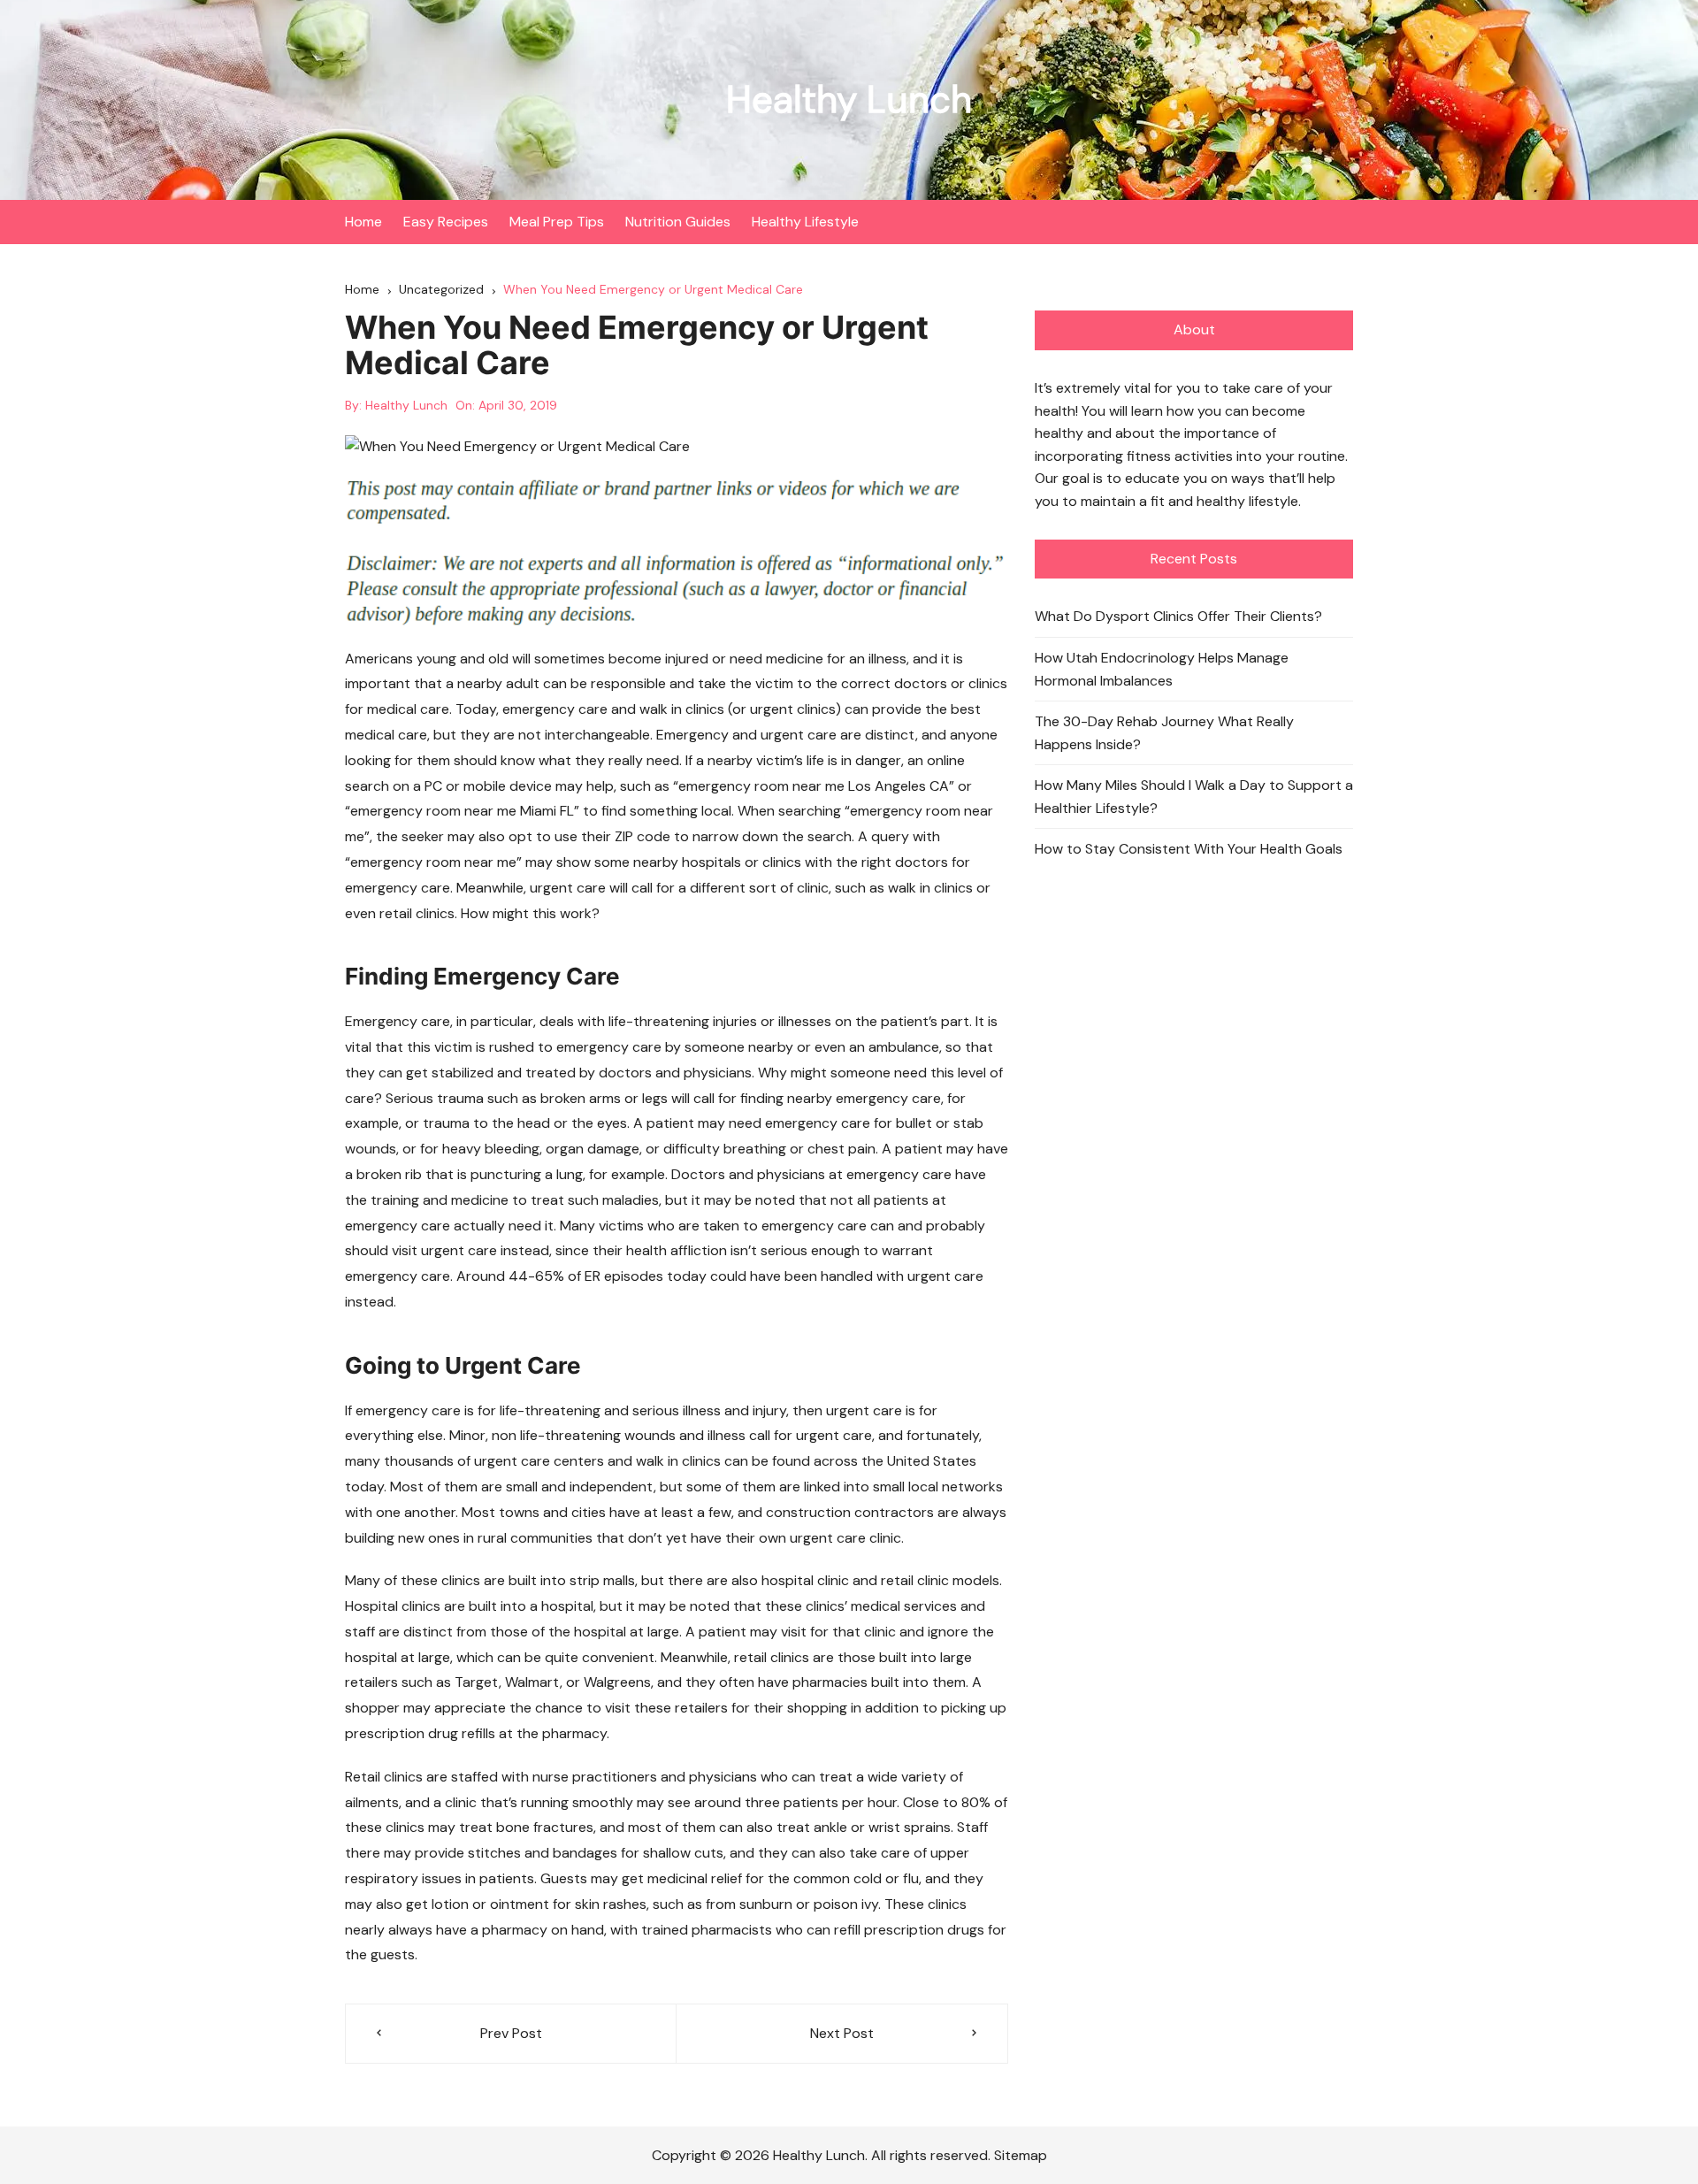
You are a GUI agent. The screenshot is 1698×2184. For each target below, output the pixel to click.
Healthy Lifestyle (805, 222)
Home (363, 222)
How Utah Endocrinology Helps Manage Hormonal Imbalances (1162, 669)
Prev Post (511, 2033)
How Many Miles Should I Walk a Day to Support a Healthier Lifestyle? (1194, 797)
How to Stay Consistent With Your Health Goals (1189, 849)
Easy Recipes (446, 222)
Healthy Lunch (849, 100)
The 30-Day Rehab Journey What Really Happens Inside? (1164, 733)
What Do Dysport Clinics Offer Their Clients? (1178, 616)
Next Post (842, 2033)
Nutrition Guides (678, 222)
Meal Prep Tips (557, 222)
